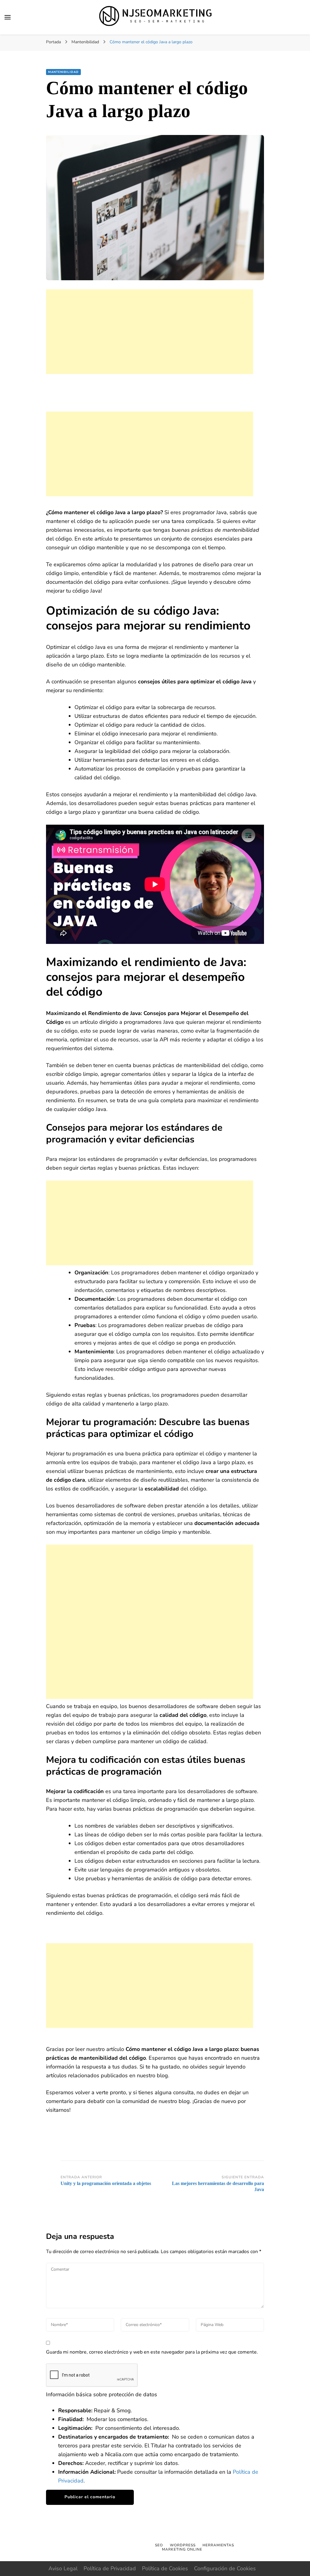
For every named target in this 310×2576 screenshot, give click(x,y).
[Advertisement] (150, 332)
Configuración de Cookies (225, 2568)
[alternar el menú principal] (8, 17)
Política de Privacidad (110, 2568)
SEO (159, 2545)
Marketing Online (182, 2549)
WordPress (183, 2545)
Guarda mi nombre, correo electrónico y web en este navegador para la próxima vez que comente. (152, 2352)
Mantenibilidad (63, 72)
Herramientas (218, 2545)
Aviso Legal (63, 2568)
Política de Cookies (165, 2568)
